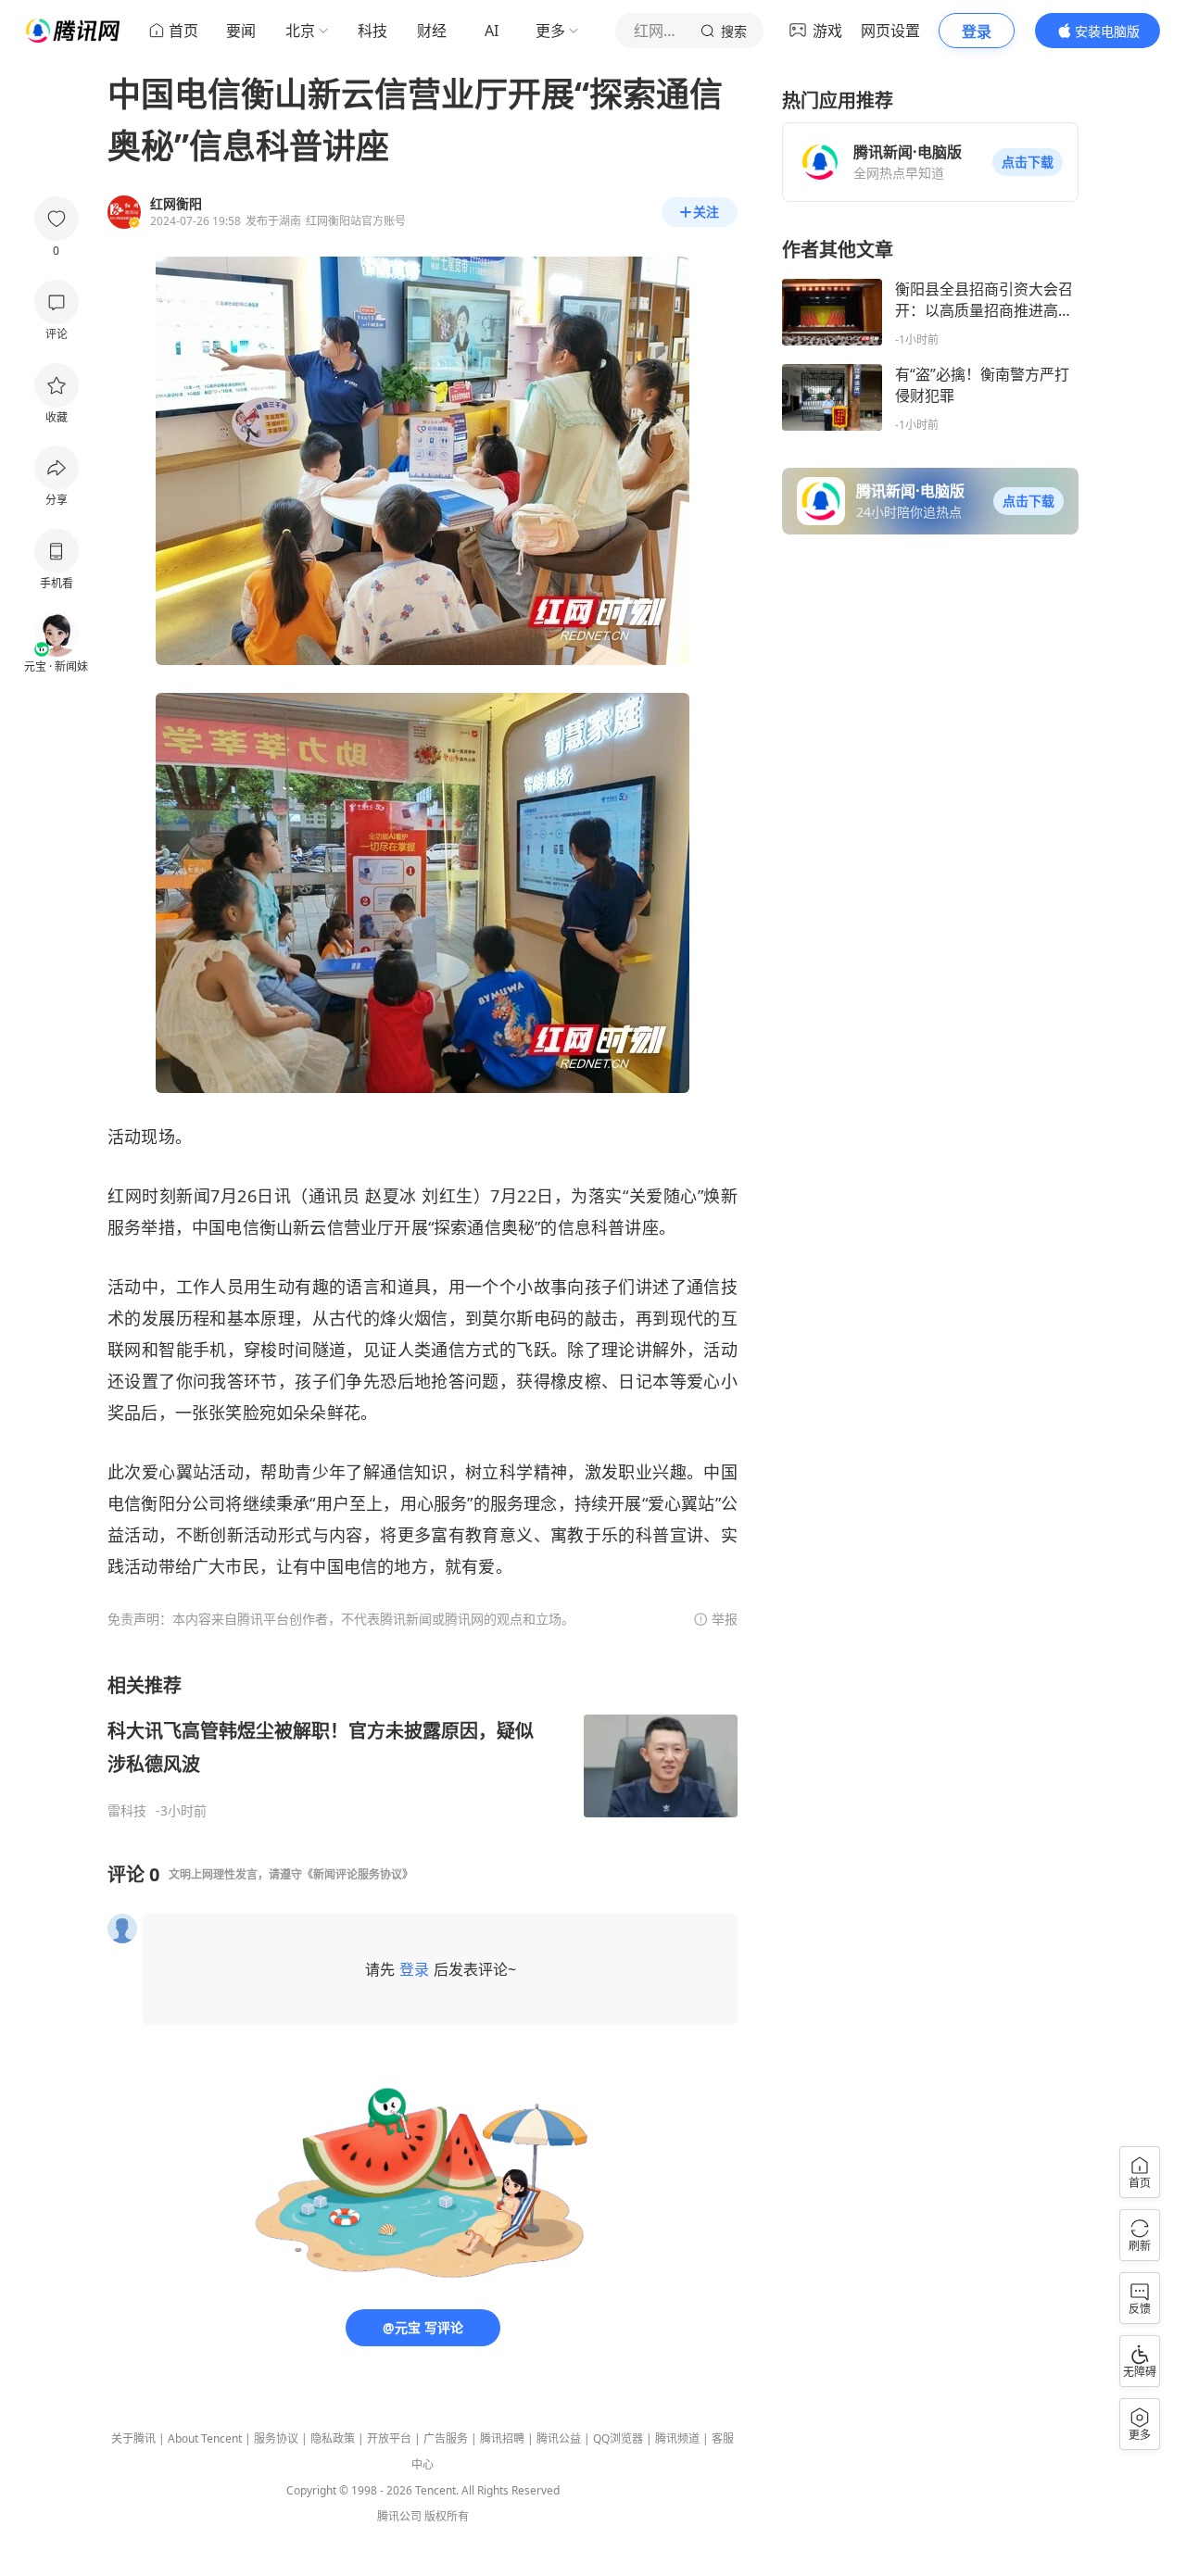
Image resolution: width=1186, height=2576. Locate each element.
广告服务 (446, 2438)
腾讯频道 (677, 2438)
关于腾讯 (133, 2438)
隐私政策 (333, 2438)
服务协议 (276, 2438)
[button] (1028, 162)
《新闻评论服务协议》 (358, 1874)
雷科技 (127, 1811)
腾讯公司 (399, 2516)
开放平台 (389, 2438)
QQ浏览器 (618, 2438)
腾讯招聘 (502, 2438)
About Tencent (205, 2438)
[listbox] (423, 1746)
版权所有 (447, 2516)
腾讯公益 (559, 2438)
